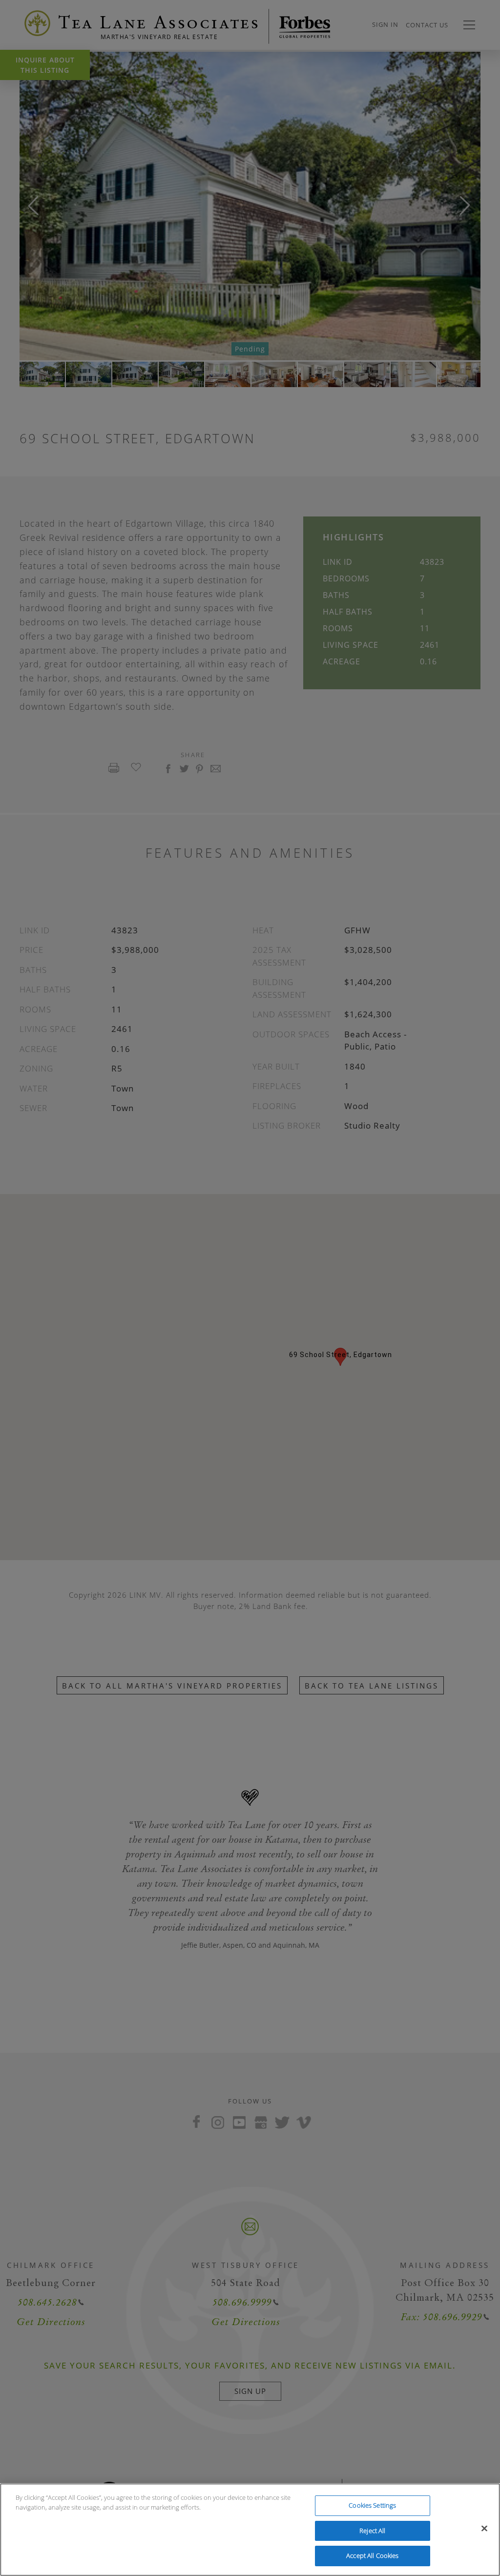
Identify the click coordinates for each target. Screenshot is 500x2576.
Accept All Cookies (372, 2555)
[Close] (484, 2529)
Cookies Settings (372, 2505)
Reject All (372, 2531)
